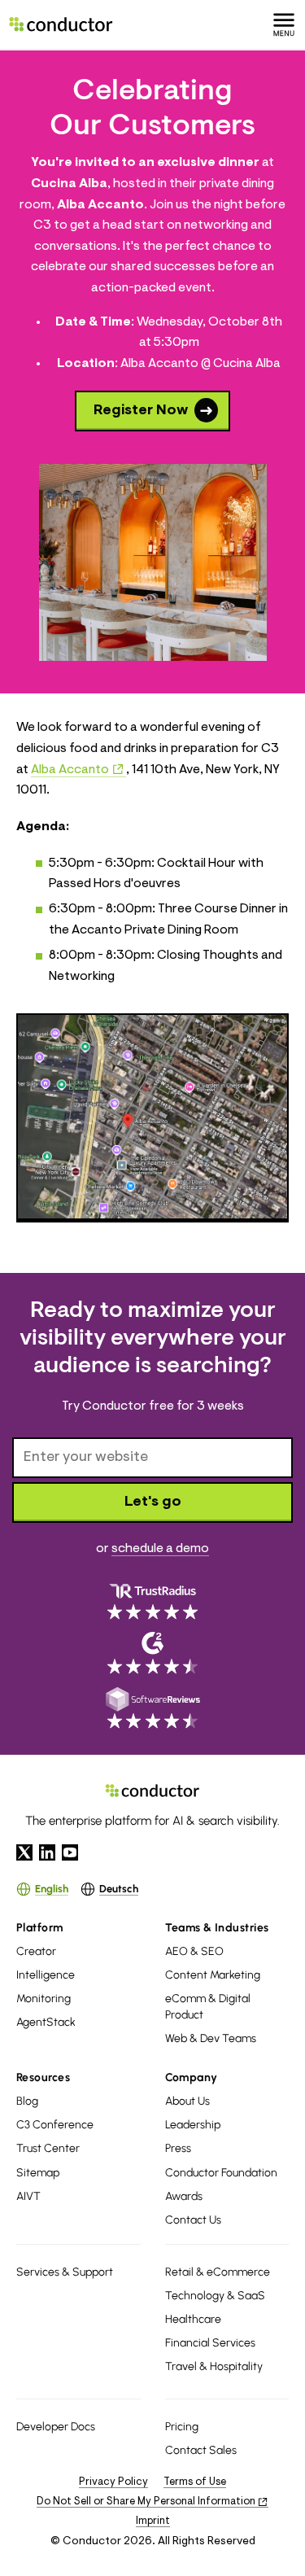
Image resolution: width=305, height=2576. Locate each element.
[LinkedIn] (47, 1852)
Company (192, 2077)
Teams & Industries (217, 1928)
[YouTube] (70, 1852)
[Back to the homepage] (61, 24)
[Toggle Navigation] (284, 24)
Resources (43, 2077)
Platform (40, 1928)
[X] (24, 1852)
